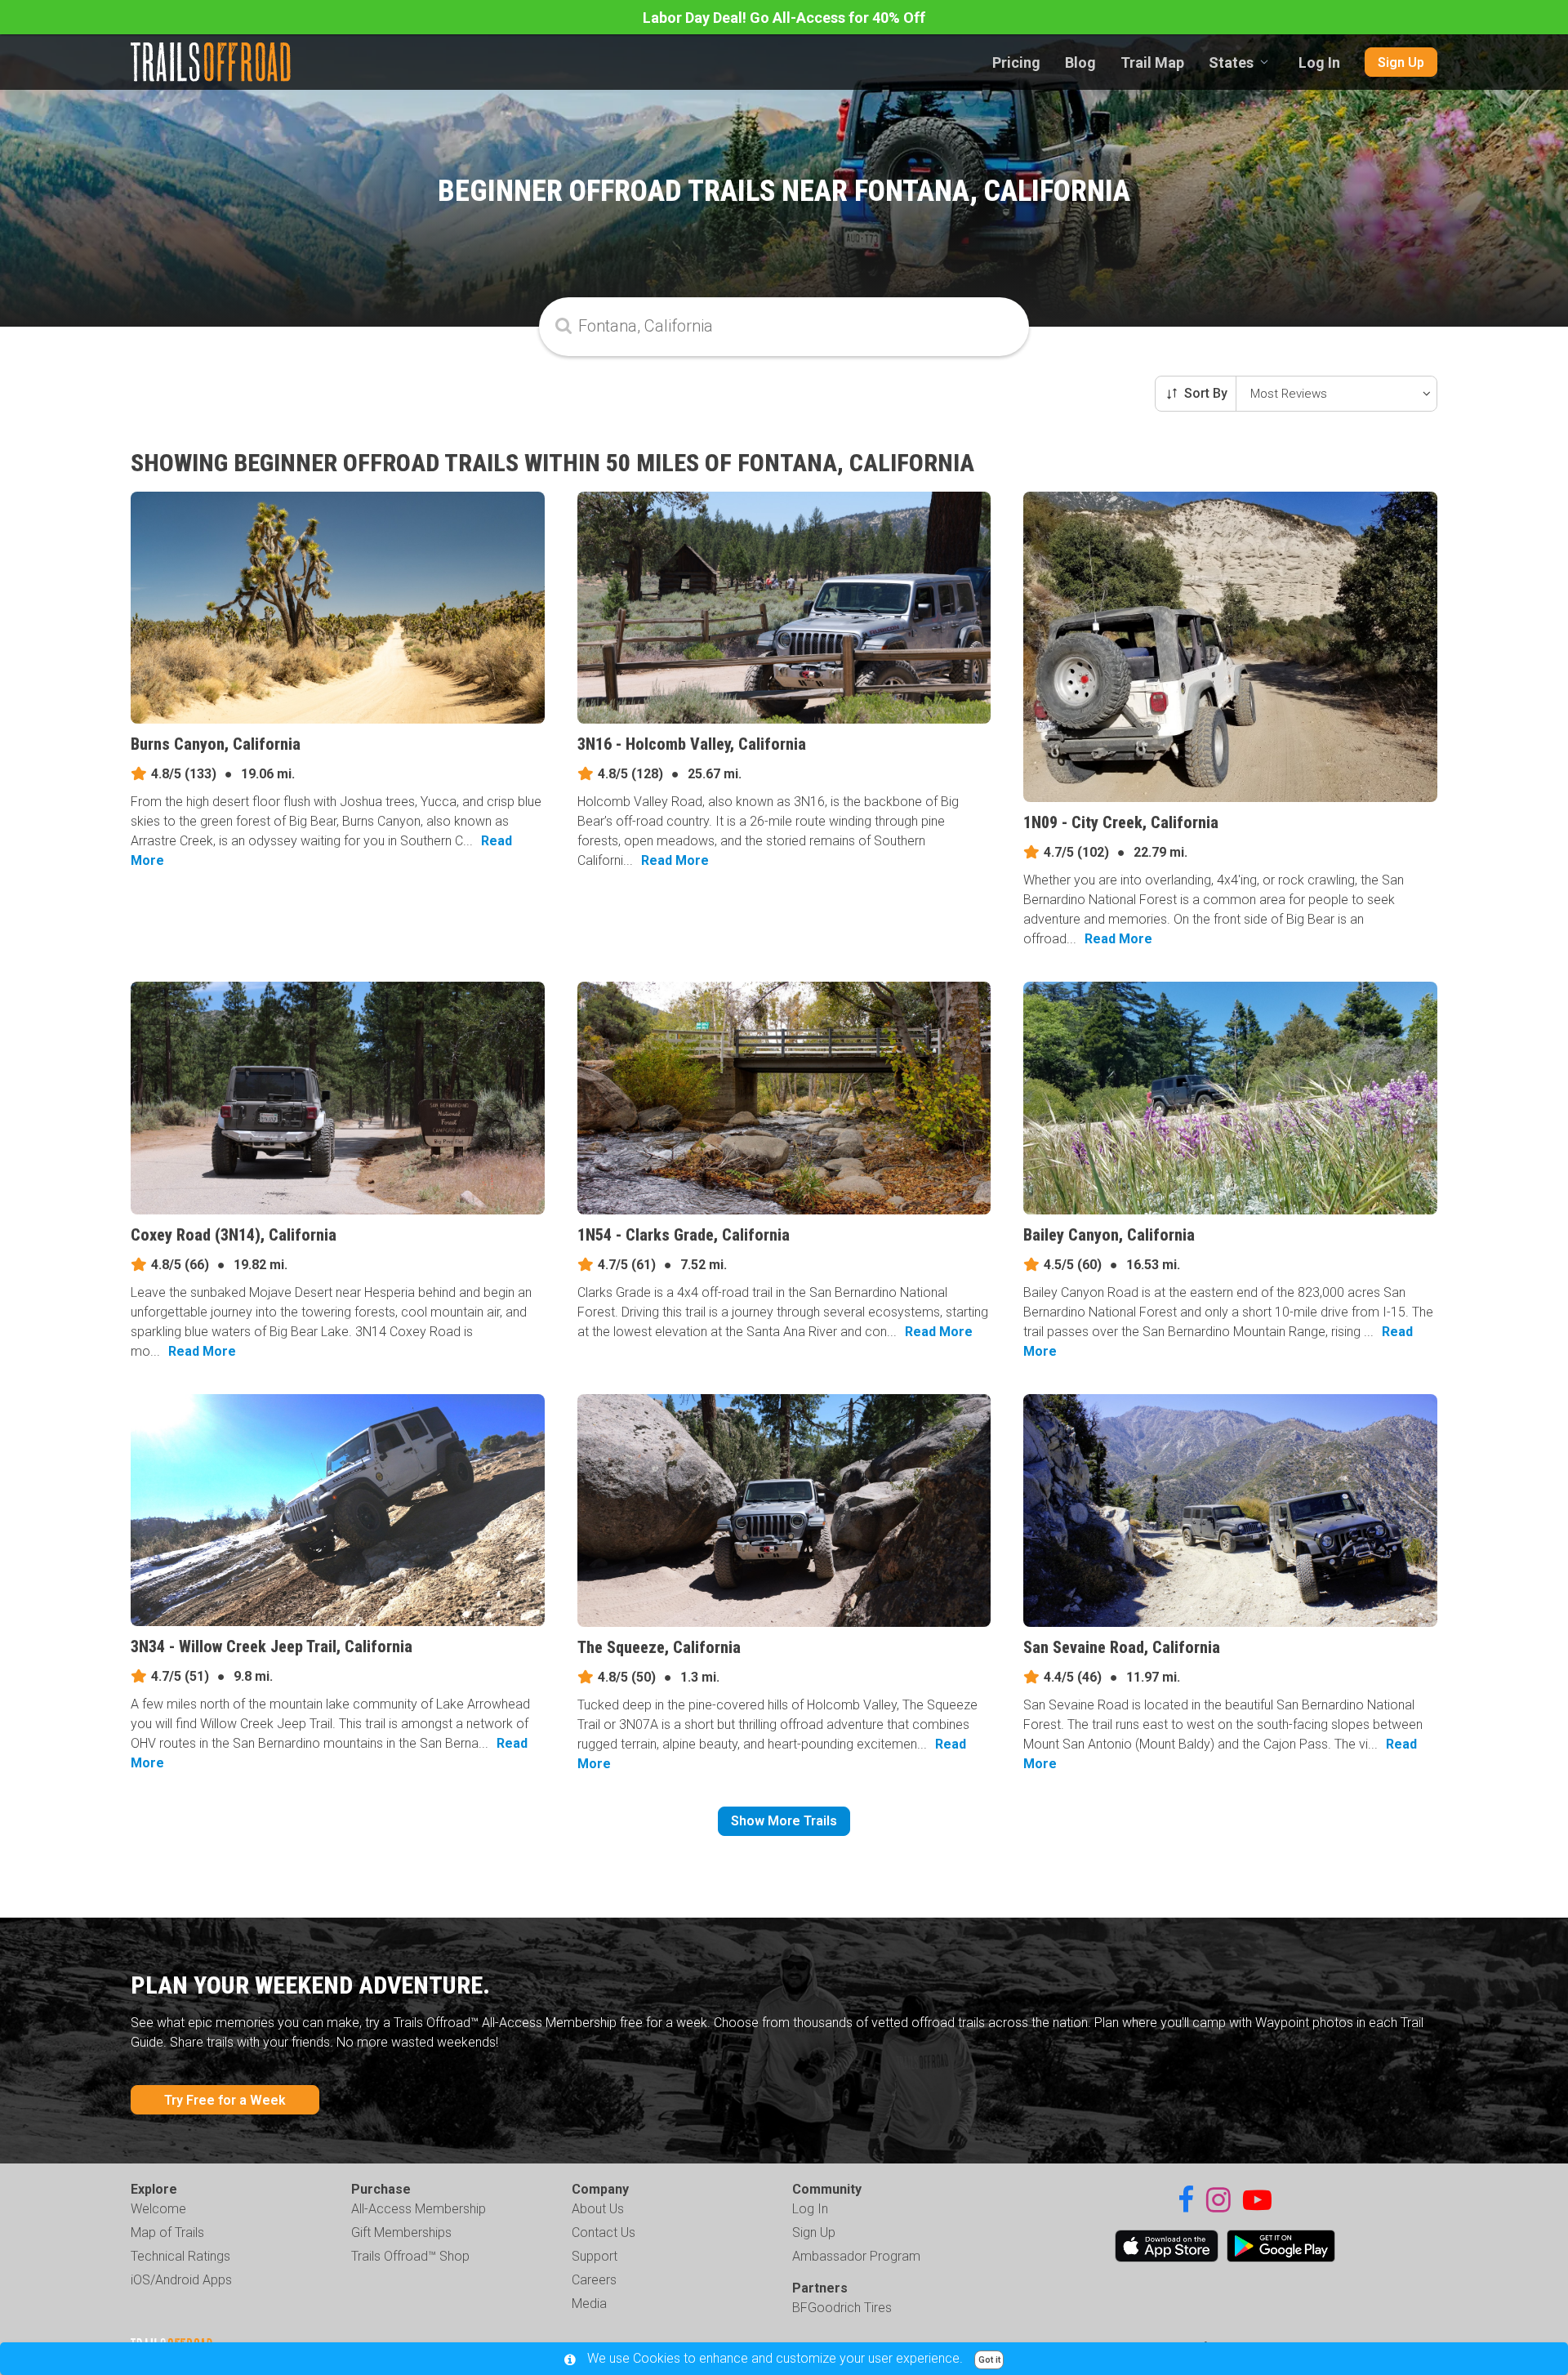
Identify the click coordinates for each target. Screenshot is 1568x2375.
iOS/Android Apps (181, 2280)
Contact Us (604, 2232)
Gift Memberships (401, 2232)
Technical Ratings (180, 2256)
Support (595, 2256)
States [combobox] (1231, 62)
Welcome (158, 2209)
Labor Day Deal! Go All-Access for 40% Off (784, 18)
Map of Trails (167, 2232)
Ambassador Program (856, 2256)
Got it (989, 2360)
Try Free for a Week (225, 2100)
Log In (1319, 62)
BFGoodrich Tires (842, 2308)
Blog (1080, 62)
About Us (598, 2209)
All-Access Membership (419, 2209)
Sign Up (1401, 62)
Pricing (1016, 62)
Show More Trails (784, 1821)
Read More (675, 860)
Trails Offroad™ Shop (410, 2256)
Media (589, 2304)
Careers (594, 2280)
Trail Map (1152, 62)
